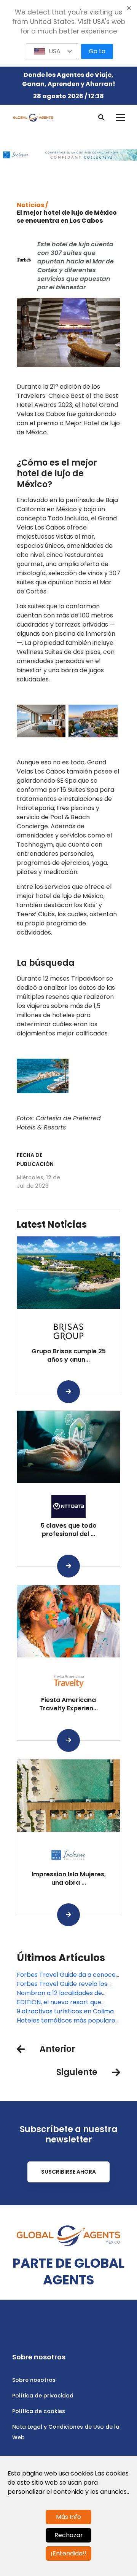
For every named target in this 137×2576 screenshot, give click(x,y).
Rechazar (69, 2535)
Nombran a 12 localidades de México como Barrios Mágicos (61, 1993)
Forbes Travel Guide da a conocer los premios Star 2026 (68, 1975)
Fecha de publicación (35, 1160)
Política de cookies (39, 2411)
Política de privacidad (43, 2396)
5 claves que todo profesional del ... (69, 1530)
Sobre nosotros (34, 2380)
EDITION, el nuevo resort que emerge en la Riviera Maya (59, 2002)
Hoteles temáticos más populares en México (68, 2021)
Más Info (68, 2517)
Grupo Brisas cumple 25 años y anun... (69, 1355)
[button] (53, 51)
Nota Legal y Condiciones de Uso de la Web (66, 2432)
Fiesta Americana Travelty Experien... (68, 1704)
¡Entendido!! (68, 2553)
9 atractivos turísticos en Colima (65, 2011)
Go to (97, 51)
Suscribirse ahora (68, 2172)
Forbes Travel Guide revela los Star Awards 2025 (62, 1984)
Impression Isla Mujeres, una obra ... (69, 1878)
